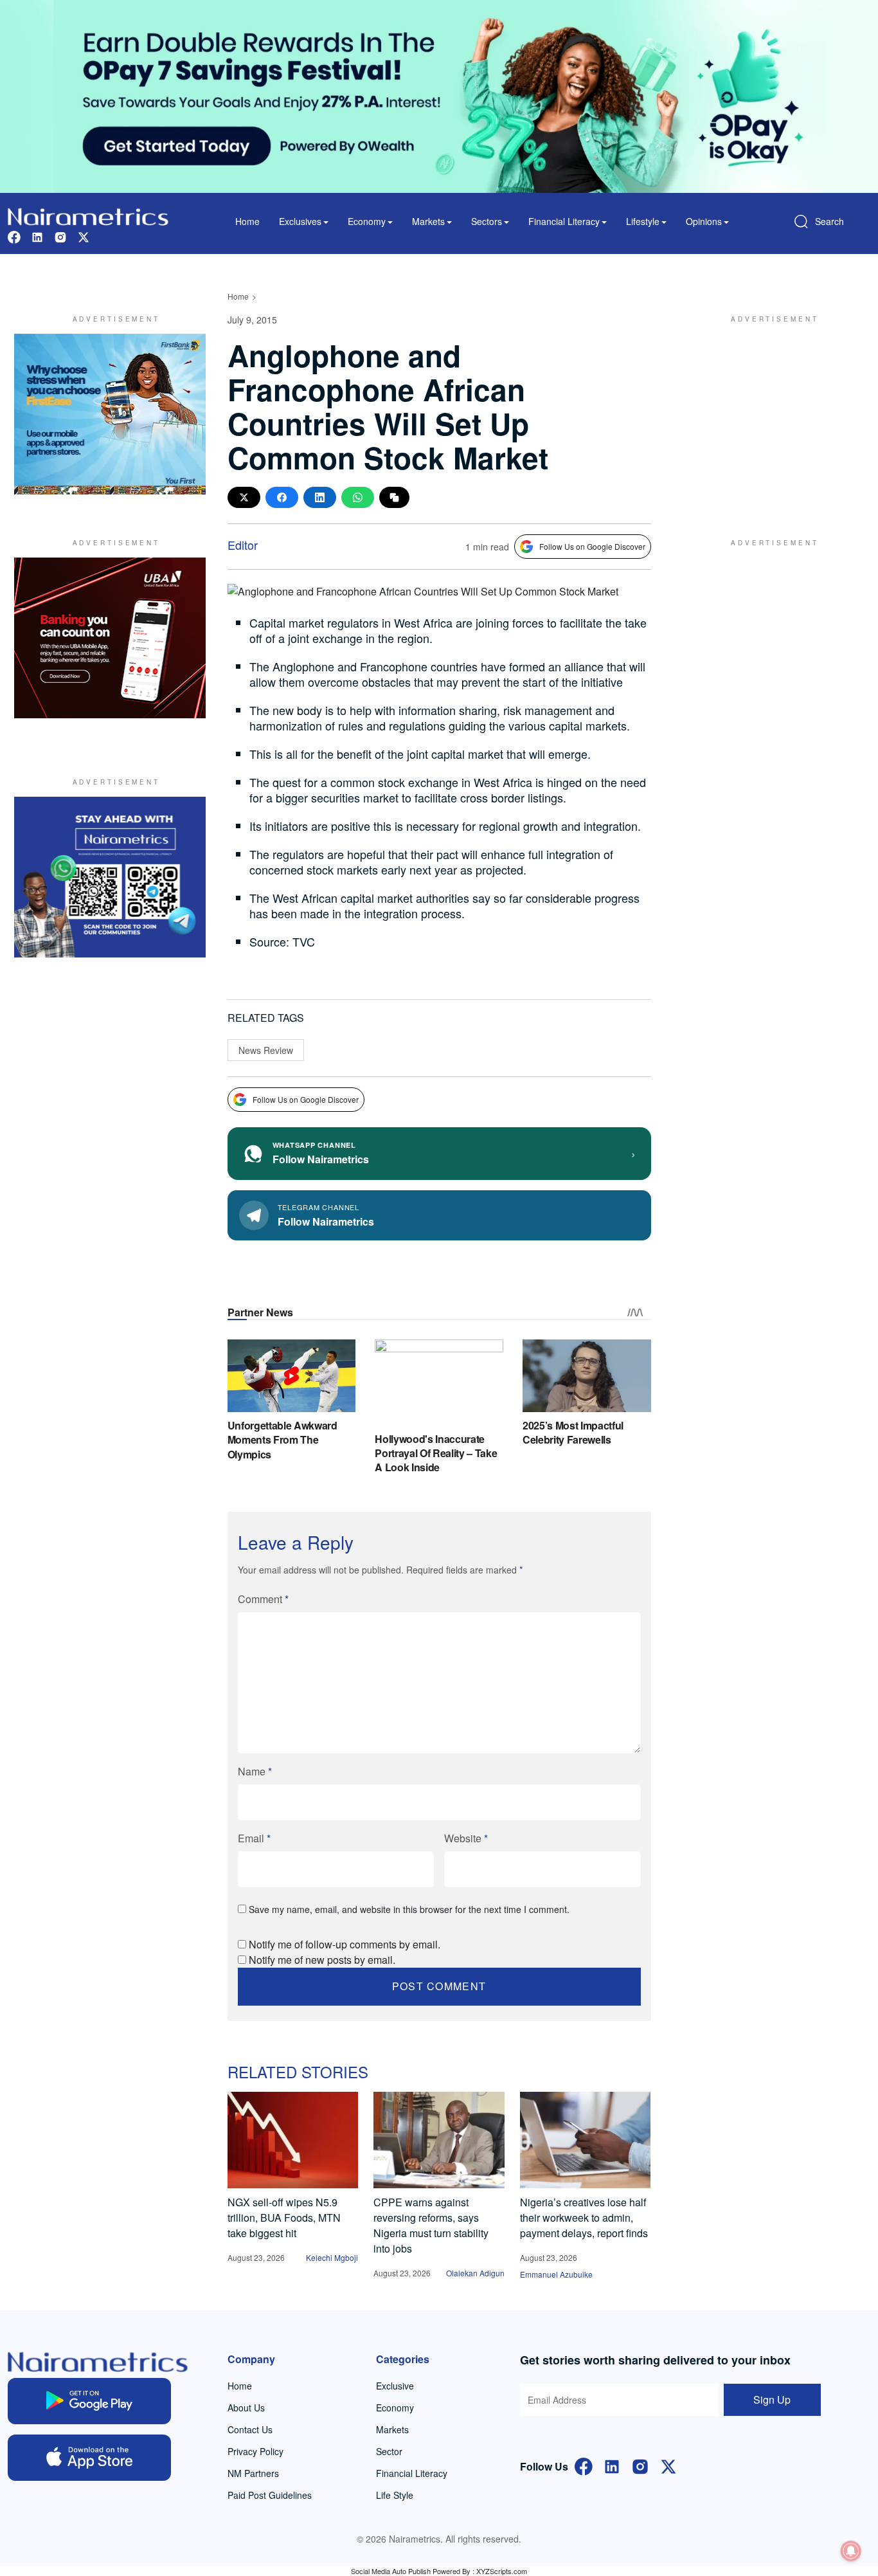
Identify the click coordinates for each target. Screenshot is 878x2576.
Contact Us (250, 2429)
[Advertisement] (769, 414)
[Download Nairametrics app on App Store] (89, 2458)
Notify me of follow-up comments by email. (345, 1944)
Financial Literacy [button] (564, 221)
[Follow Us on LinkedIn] (612, 2465)
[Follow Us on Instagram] (640, 2465)
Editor (243, 545)
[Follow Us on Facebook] (584, 2465)
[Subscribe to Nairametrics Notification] (851, 2551)
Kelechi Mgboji (332, 2257)
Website (466, 1838)
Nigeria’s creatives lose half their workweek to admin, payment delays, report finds (584, 2218)
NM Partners (253, 2473)
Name (255, 1771)
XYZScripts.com (502, 2571)
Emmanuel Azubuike (556, 2274)
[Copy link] (394, 497)
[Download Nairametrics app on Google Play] (89, 2401)
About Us (246, 2408)
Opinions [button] (704, 221)
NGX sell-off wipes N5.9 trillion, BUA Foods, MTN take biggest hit (284, 2218)
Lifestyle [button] (643, 221)
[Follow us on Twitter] (84, 236)
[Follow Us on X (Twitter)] (668, 2465)
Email (254, 1838)
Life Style (395, 2495)
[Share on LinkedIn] (320, 497)
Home (247, 221)
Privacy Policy (255, 2451)
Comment (263, 1599)
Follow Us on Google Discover (592, 546)
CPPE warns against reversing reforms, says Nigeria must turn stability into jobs (431, 2225)
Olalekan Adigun (475, 2273)
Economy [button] (367, 221)
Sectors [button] (487, 221)
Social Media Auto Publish (391, 2571)
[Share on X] (244, 497)
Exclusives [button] (300, 221)
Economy (395, 2408)
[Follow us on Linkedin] (37, 236)
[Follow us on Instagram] (60, 236)
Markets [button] (428, 221)
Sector (389, 2451)
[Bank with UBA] (110, 638)
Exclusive (395, 2386)
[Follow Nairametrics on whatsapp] (110, 877)
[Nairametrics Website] (88, 215)
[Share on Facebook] (282, 497)
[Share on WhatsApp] (358, 497)
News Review (266, 1050)
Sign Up (772, 2399)
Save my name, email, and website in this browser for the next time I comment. (409, 1909)
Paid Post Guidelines (270, 2495)
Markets (392, 2429)
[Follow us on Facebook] (14, 236)
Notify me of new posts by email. (322, 1960)
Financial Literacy (412, 2473)
